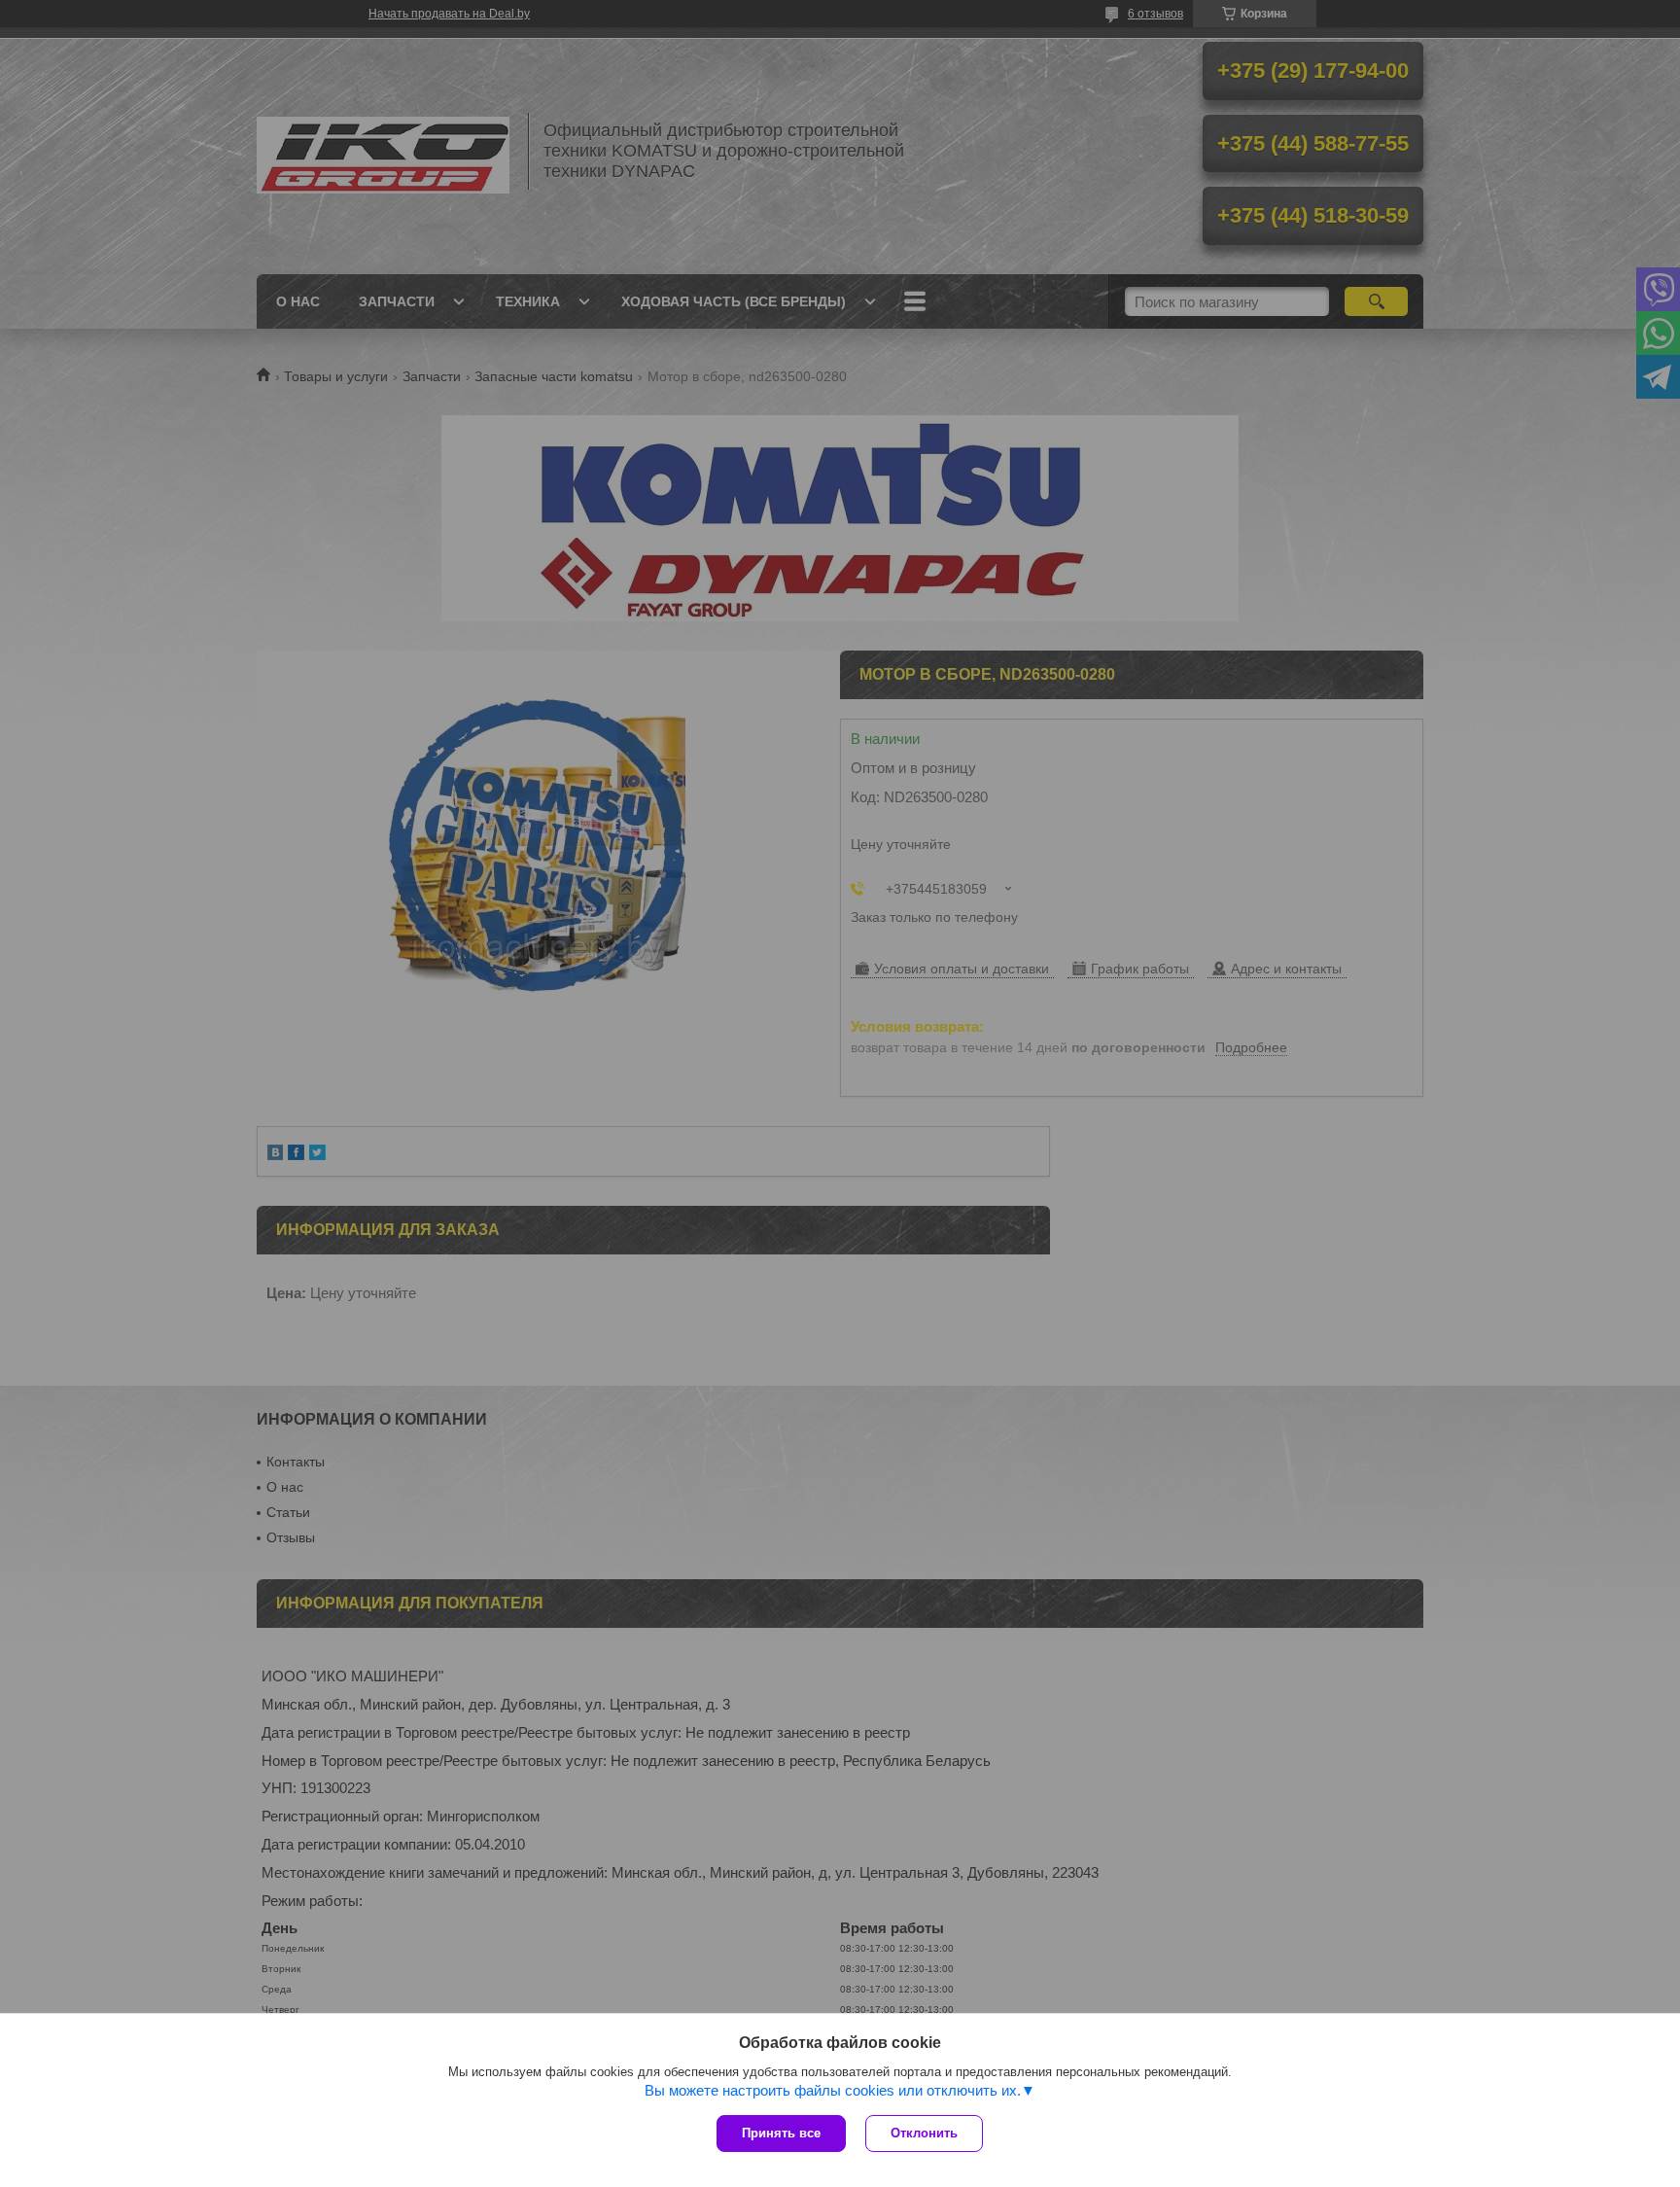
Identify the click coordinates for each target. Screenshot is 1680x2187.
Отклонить (924, 2133)
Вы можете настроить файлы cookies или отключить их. (833, 2090)
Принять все (781, 2133)
